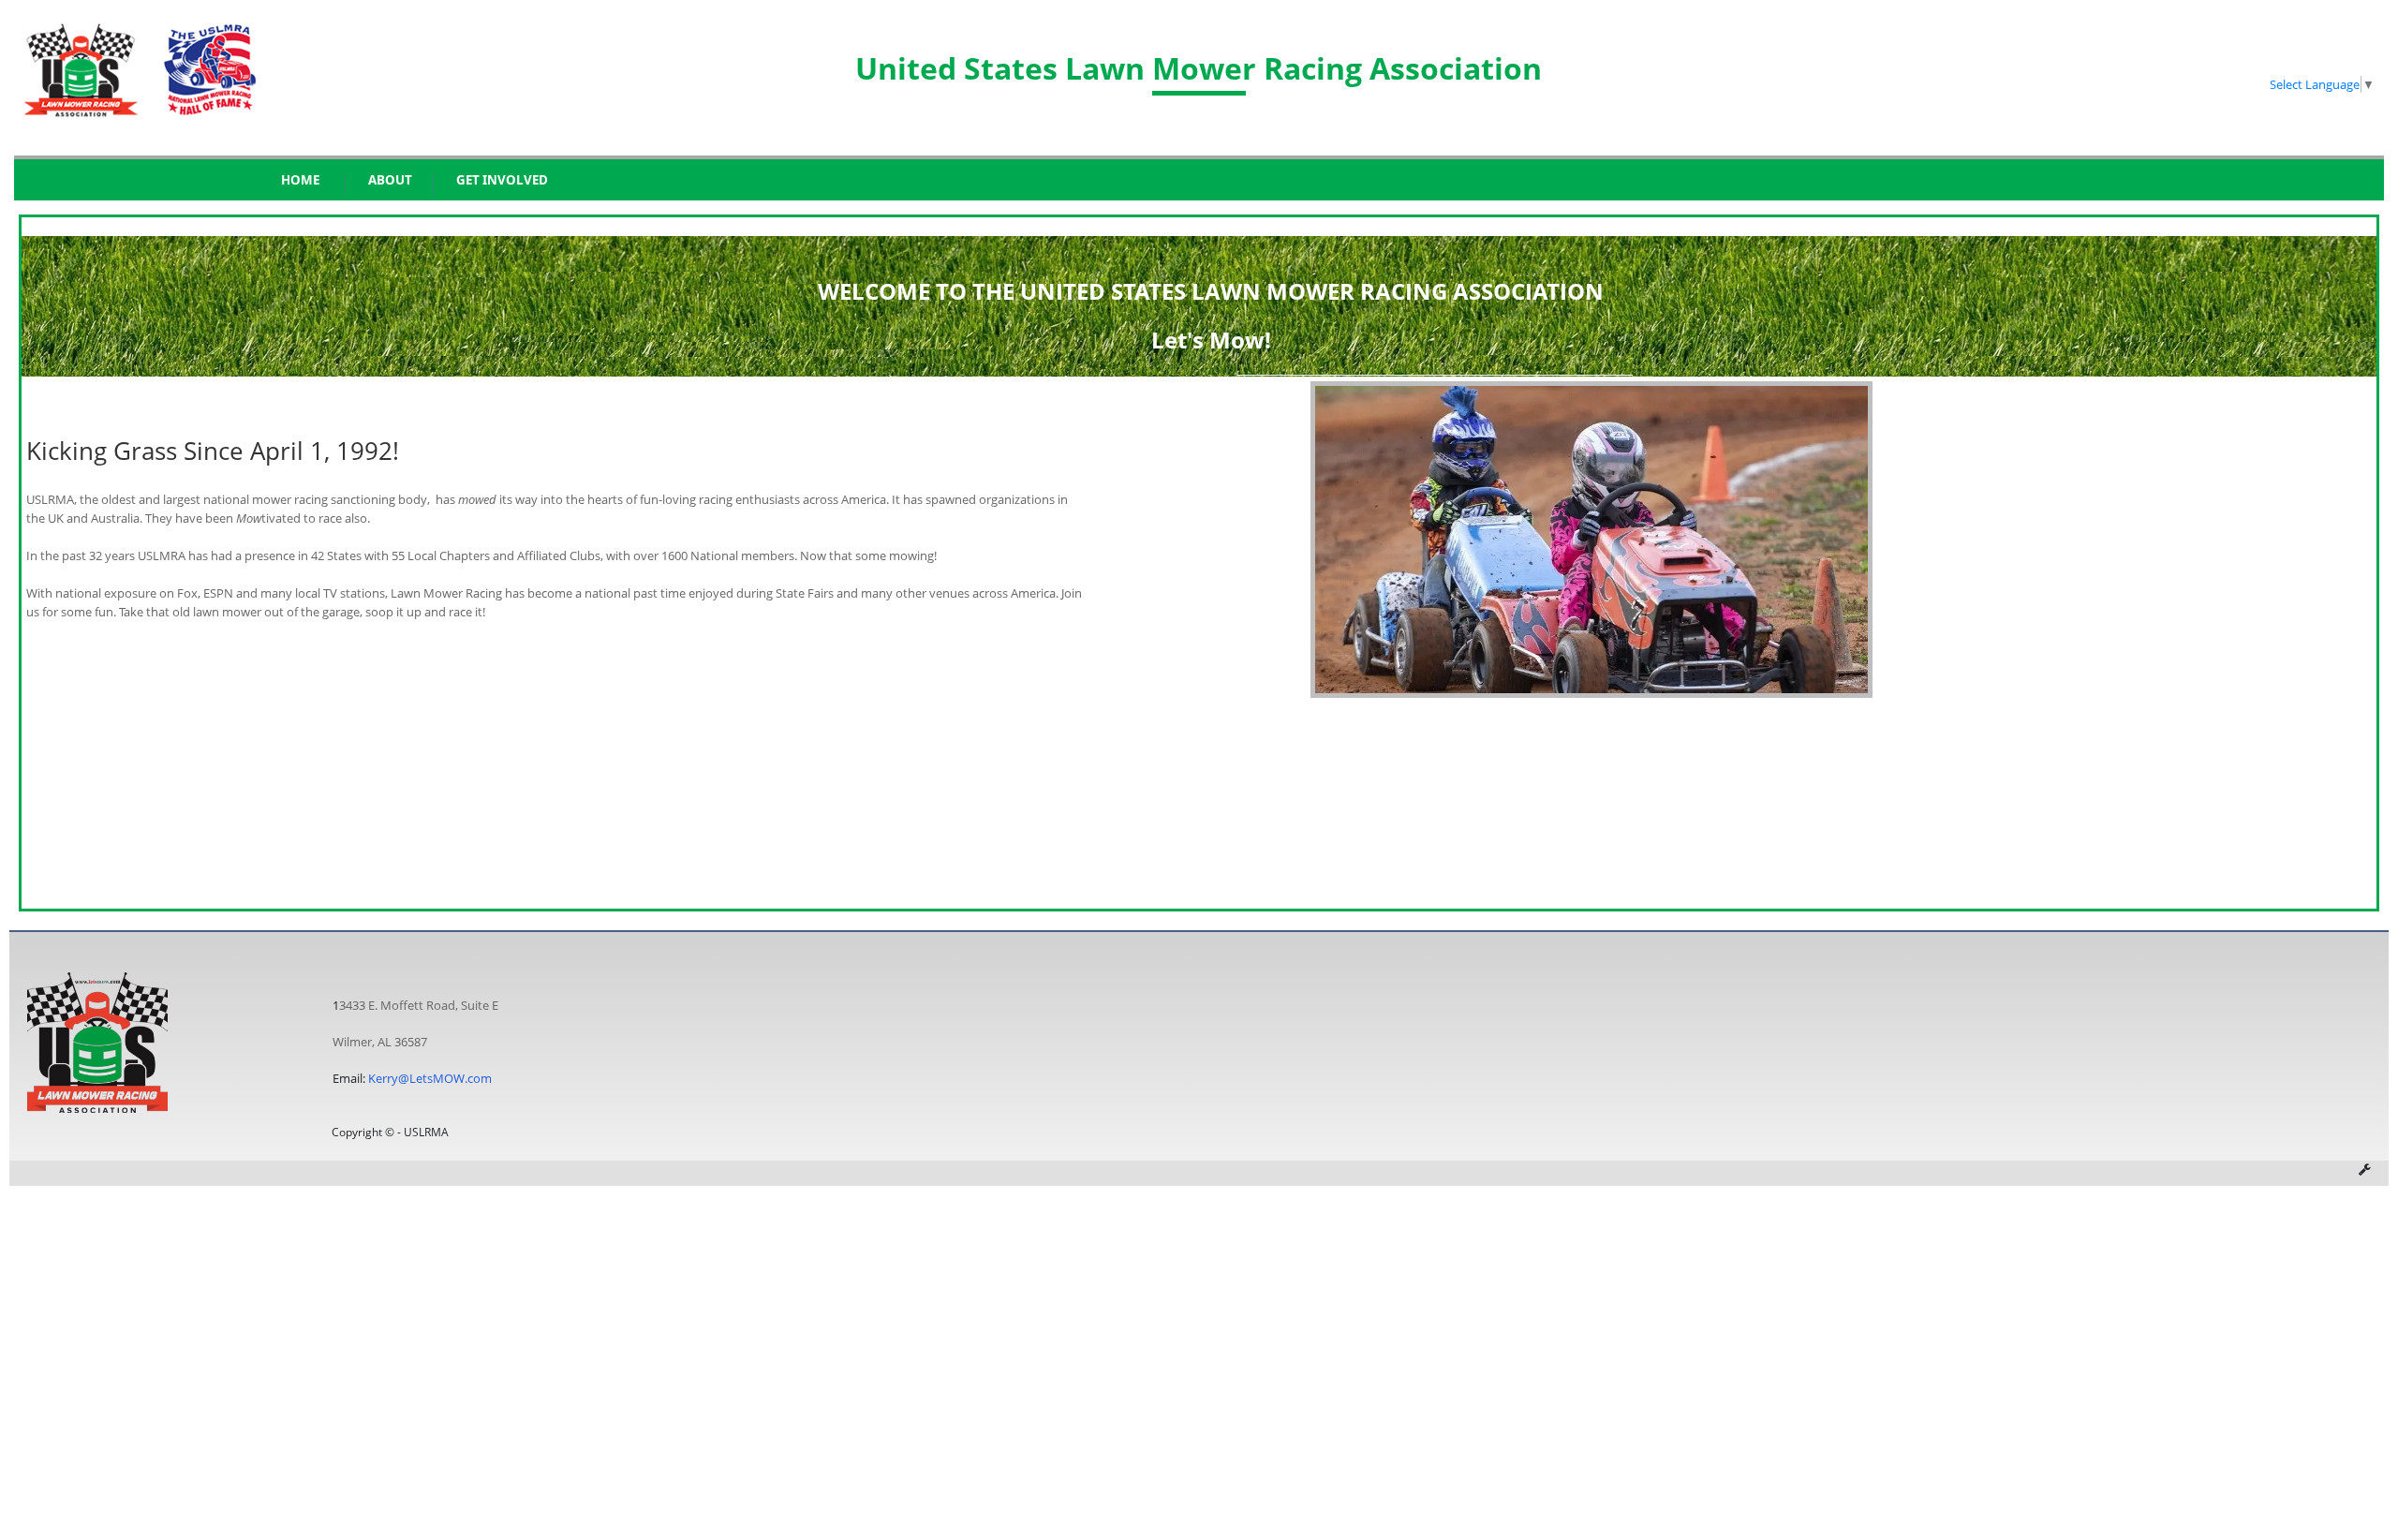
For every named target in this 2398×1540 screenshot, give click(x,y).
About (390, 180)
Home (300, 180)
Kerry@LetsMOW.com (430, 1078)
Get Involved (502, 180)
